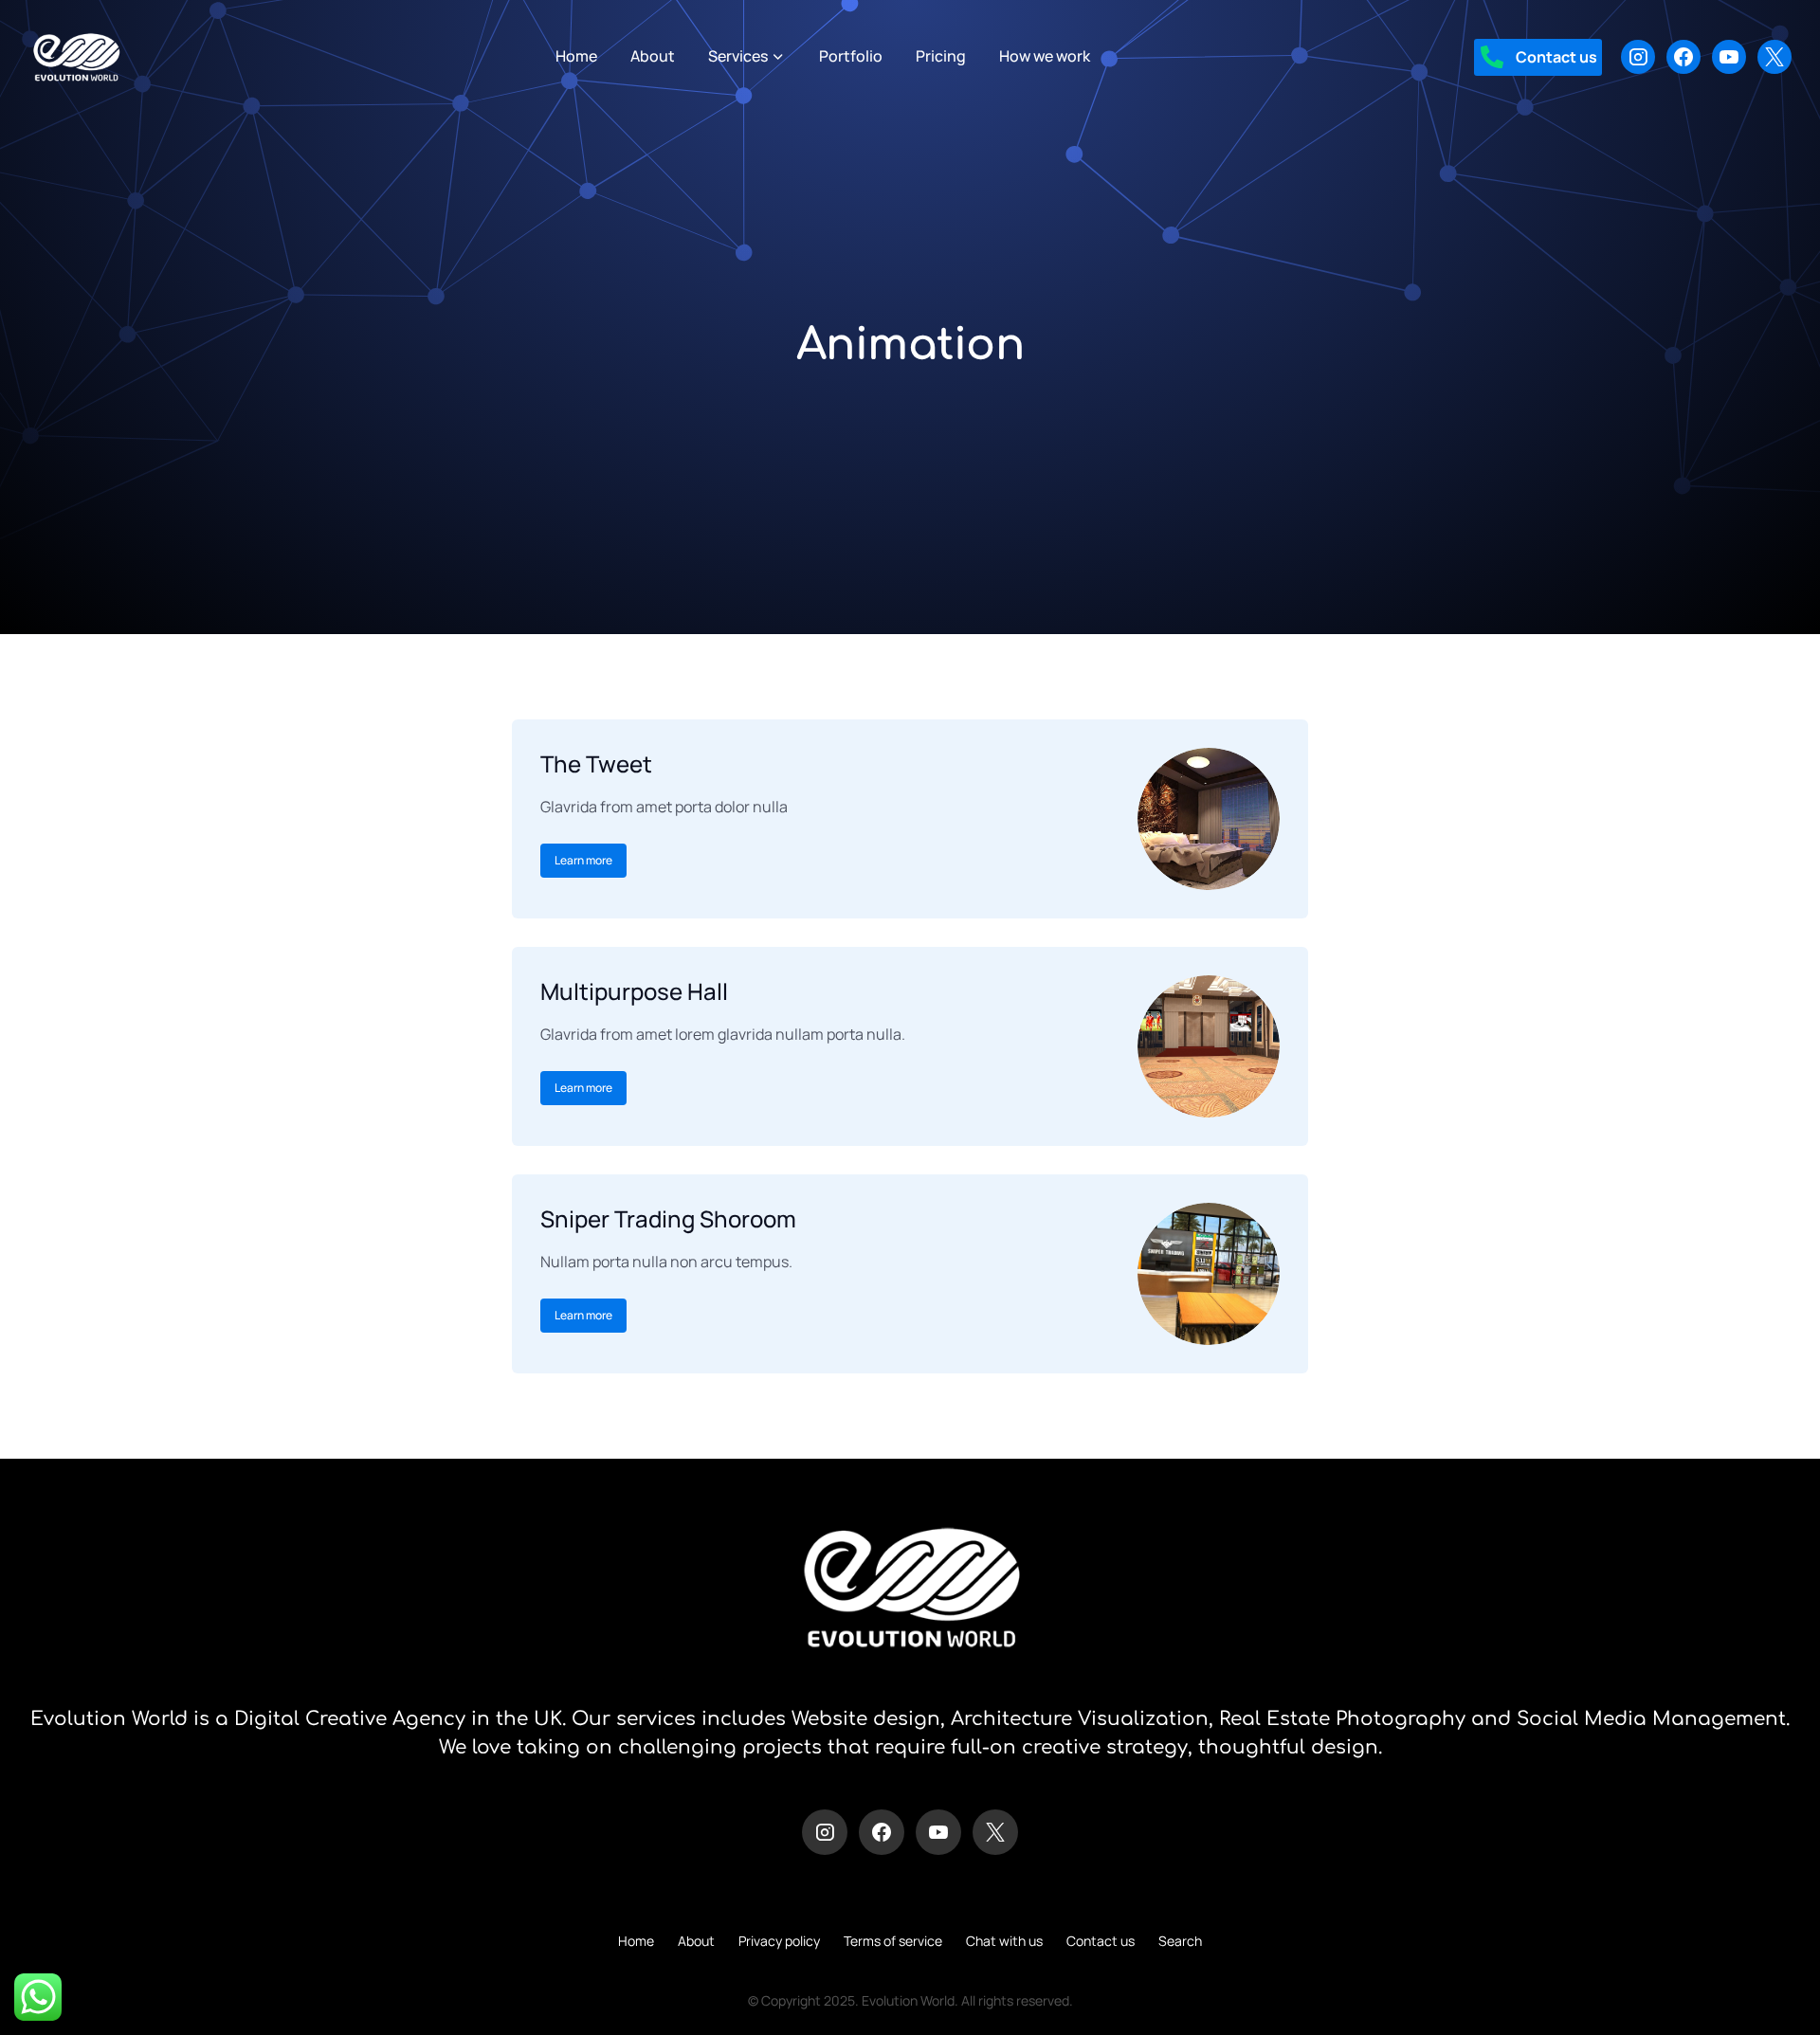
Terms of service (893, 1941)
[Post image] (1209, 819)
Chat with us (1004, 1941)
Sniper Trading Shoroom (668, 1218)
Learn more (583, 860)
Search (1180, 1941)
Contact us (1101, 1941)
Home (636, 1941)
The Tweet (596, 763)
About (696, 1941)
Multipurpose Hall (634, 991)
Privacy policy (779, 1941)
